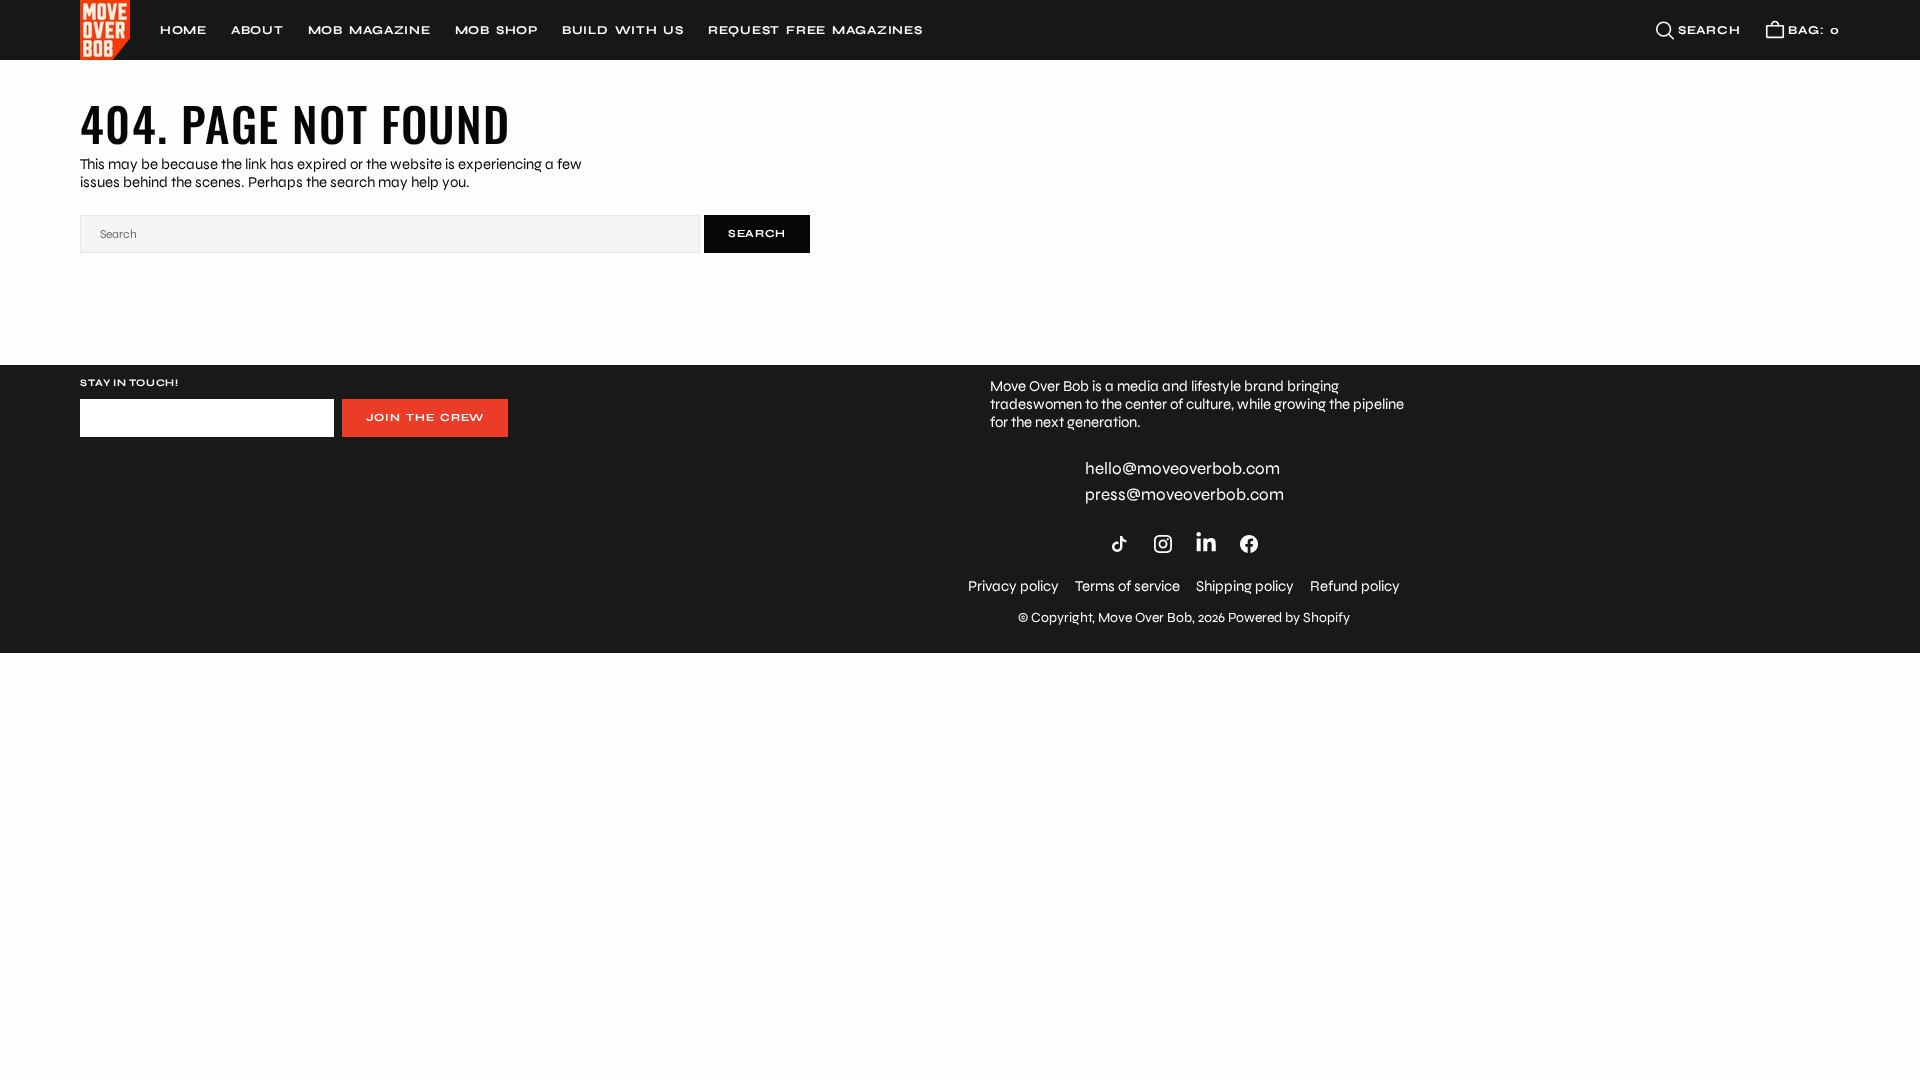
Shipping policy (1245, 586)
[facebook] (1249, 544)
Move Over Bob (1145, 617)
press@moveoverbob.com (1184, 495)
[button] (1802, 30)
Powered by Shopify (1289, 617)
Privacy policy (1013, 586)
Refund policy (1355, 586)
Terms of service (1127, 586)
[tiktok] (1119, 544)
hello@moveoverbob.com (1182, 469)
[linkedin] (1206, 543)
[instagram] (1163, 544)
